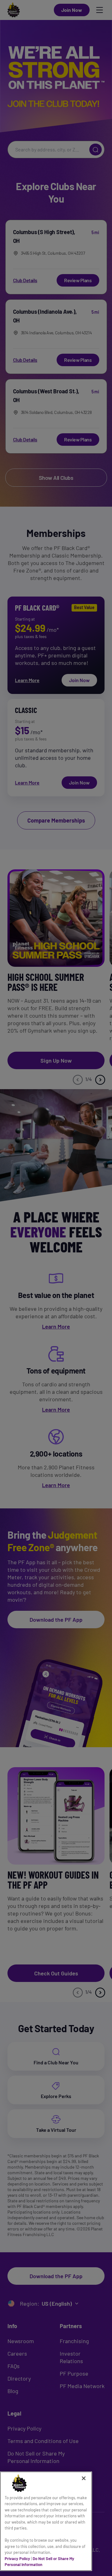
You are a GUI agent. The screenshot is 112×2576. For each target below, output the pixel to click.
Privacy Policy (17, 2559)
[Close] (84, 2478)
